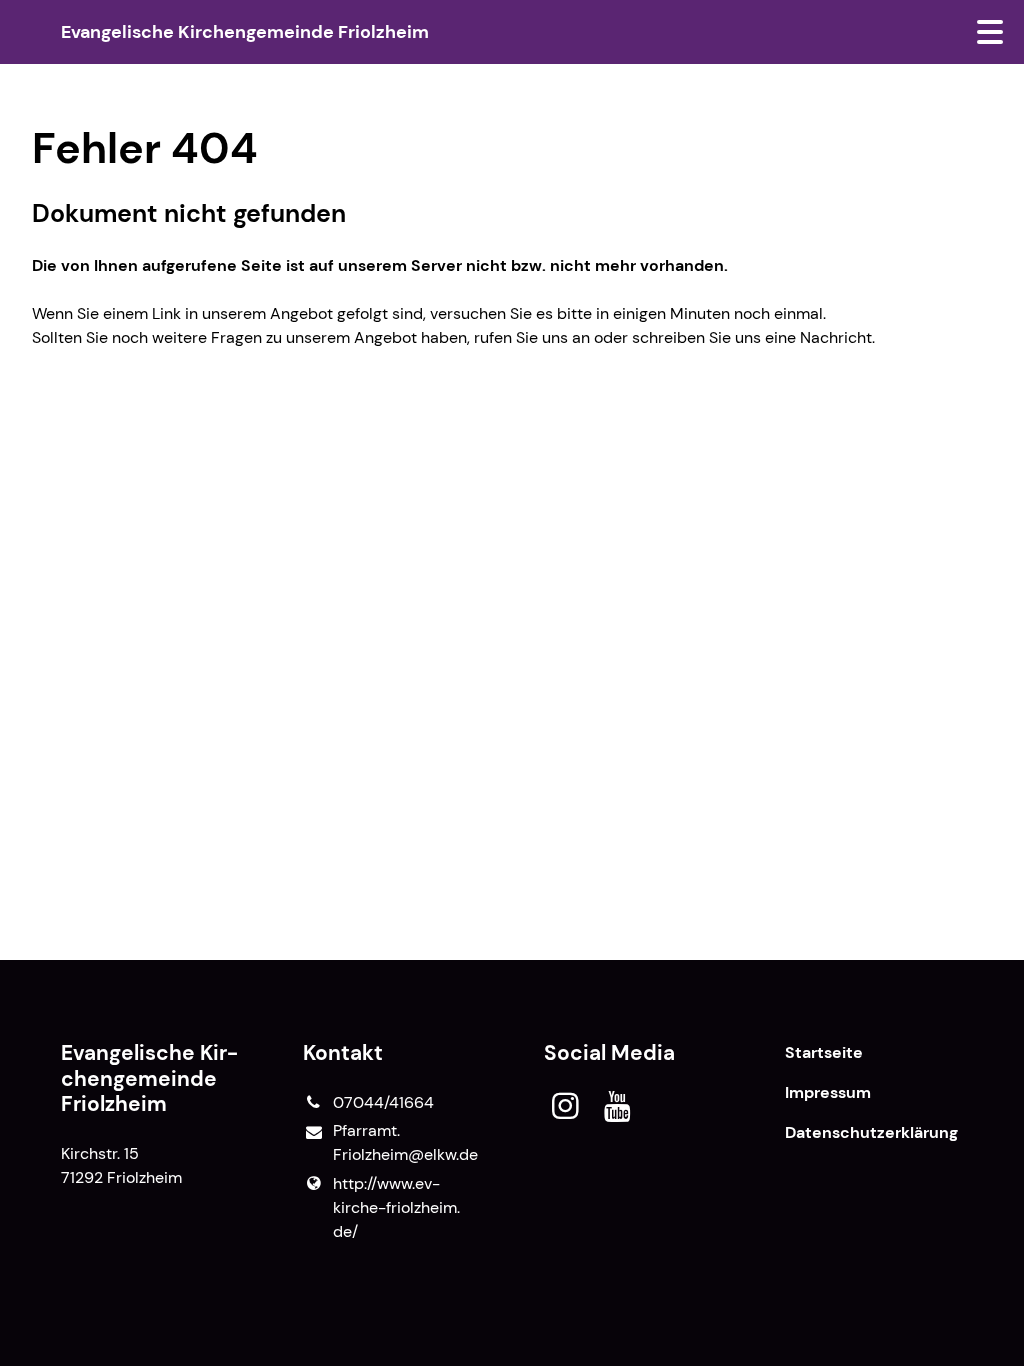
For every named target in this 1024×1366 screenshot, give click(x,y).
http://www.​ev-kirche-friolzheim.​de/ (396, 1207)
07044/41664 (383, 1102)
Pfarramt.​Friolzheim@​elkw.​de (405, 1142)
